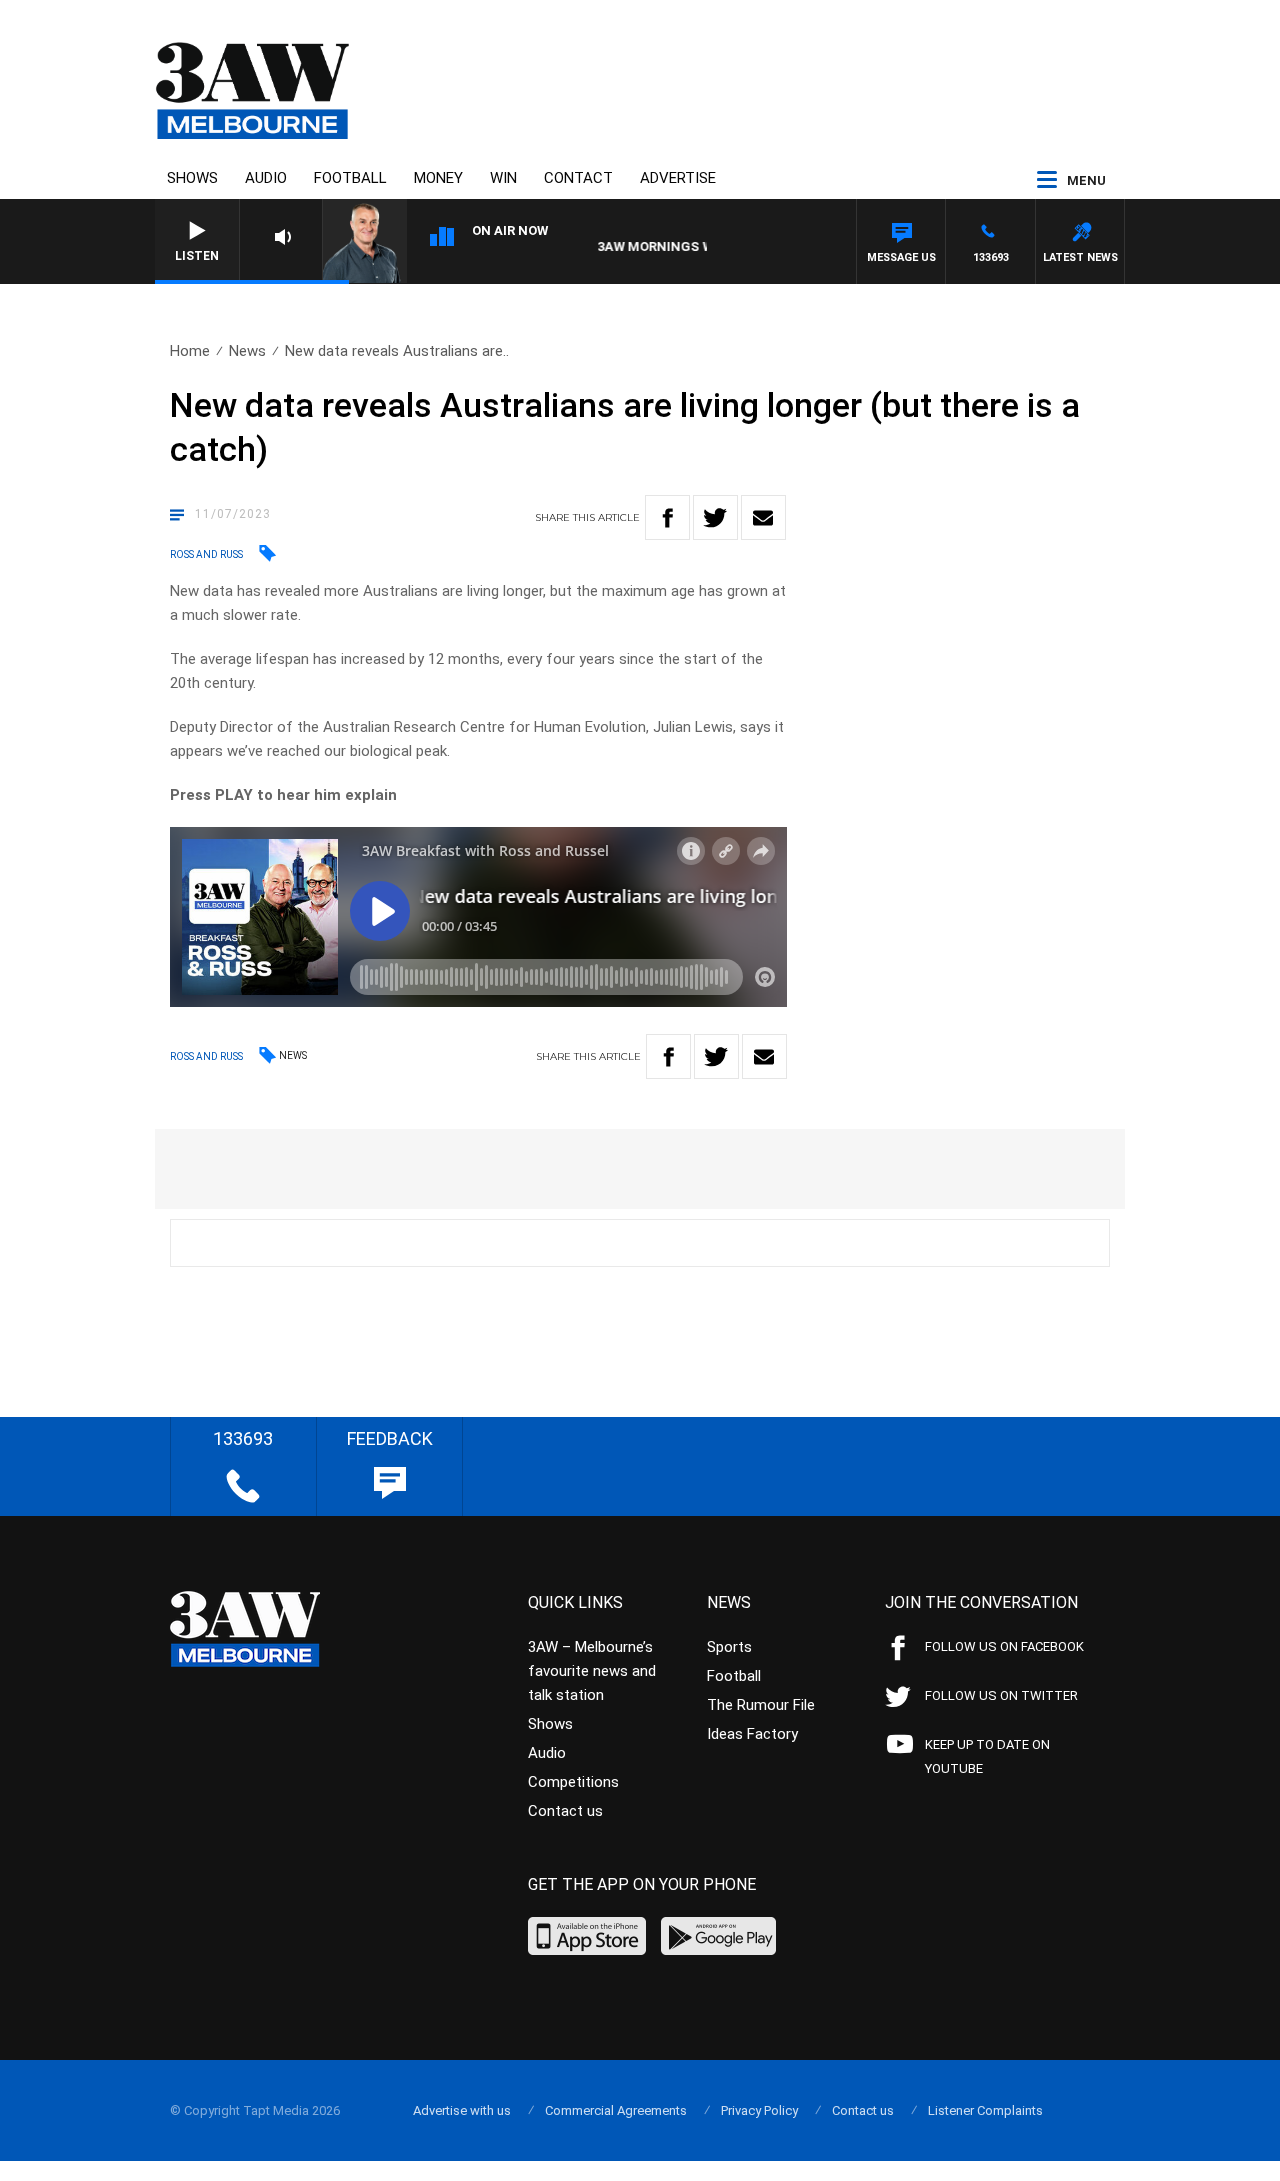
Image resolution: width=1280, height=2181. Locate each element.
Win (503, 178)
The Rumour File (761, 1705)
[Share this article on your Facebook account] (667, 517)
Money (438, 178)
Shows (192, 178)
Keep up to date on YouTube (987, 1756)
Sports (729, 1647)
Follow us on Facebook (1004, 1646)
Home (190, 351)
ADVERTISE (678, 178)
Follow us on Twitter (1001, 1695)
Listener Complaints (985, 2110)
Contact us (565, 1811)
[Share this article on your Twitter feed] (715, 517)
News (247, 351)
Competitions (573, 1782)
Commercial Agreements (616, 2110)
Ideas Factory (752, 1734)
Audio (266, 178)
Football (350, 178)
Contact (578, 178)
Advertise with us (462, 2110)
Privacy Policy (759, 2110)
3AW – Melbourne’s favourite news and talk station (592, 1671)
